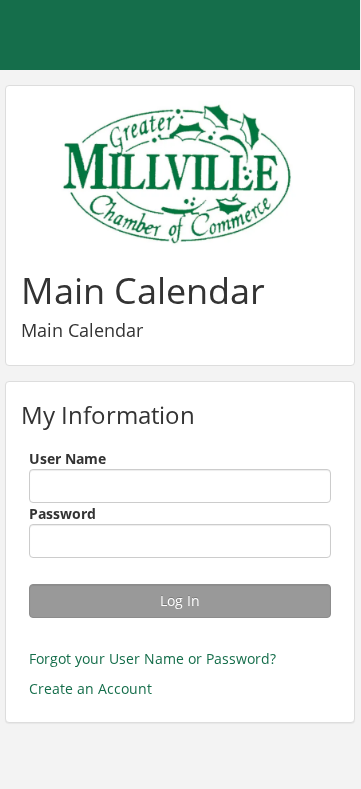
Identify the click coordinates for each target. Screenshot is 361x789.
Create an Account (90, 688)
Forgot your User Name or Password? (152, 658)
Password (62, 513)
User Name (67, 458)
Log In (180, 600)
